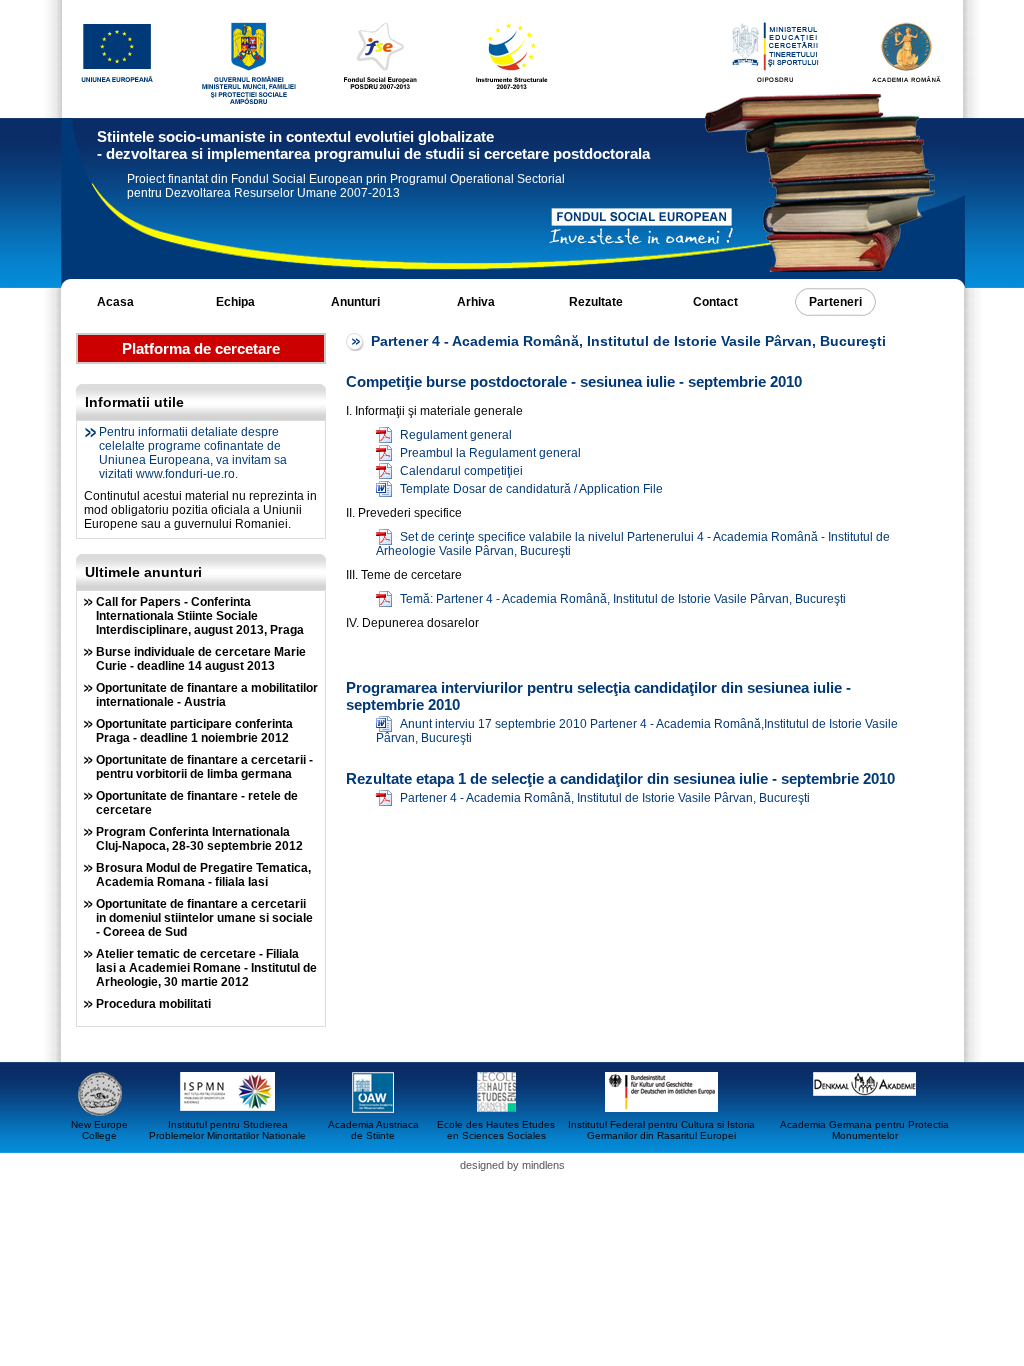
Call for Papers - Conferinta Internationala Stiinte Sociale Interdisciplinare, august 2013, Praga (200, 616)
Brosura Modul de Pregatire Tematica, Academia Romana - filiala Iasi (203, 875)
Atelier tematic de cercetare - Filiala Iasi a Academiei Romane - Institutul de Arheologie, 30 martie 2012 (206, 968)
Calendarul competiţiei (461, 471)
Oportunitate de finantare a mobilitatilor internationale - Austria (207, 695)
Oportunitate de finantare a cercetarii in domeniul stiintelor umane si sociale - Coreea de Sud (204, 918)
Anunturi (355, 302)
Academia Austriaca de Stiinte (373, 1130)
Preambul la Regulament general (490, 453)
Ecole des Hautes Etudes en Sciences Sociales (496, 1130)
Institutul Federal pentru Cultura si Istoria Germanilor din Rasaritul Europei (661, 1130)
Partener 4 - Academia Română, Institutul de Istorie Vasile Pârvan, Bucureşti (605, 798)
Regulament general (456, 435)
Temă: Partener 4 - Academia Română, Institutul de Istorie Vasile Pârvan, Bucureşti (623, 599)
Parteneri (835, 302)
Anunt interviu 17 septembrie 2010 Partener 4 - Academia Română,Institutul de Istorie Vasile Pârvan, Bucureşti (637, 731)
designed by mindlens (512, 1165)
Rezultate (596, 302)
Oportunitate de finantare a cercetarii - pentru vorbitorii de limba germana (204, 767)
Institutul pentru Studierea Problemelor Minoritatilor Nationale (227, 1130)
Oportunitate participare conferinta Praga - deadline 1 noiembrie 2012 (194, 731)
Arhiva (476, 302)
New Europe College (99, 1130)
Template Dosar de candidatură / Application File (531, 489)
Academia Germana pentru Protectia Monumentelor (864, 1130)
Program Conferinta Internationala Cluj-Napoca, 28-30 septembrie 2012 (199, 839)
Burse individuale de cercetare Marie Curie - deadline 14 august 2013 (201, 659)
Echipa (235, 302)
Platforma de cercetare (201, 348)
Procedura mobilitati (153, 1004)
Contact (715, 302)
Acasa (115, 302)
